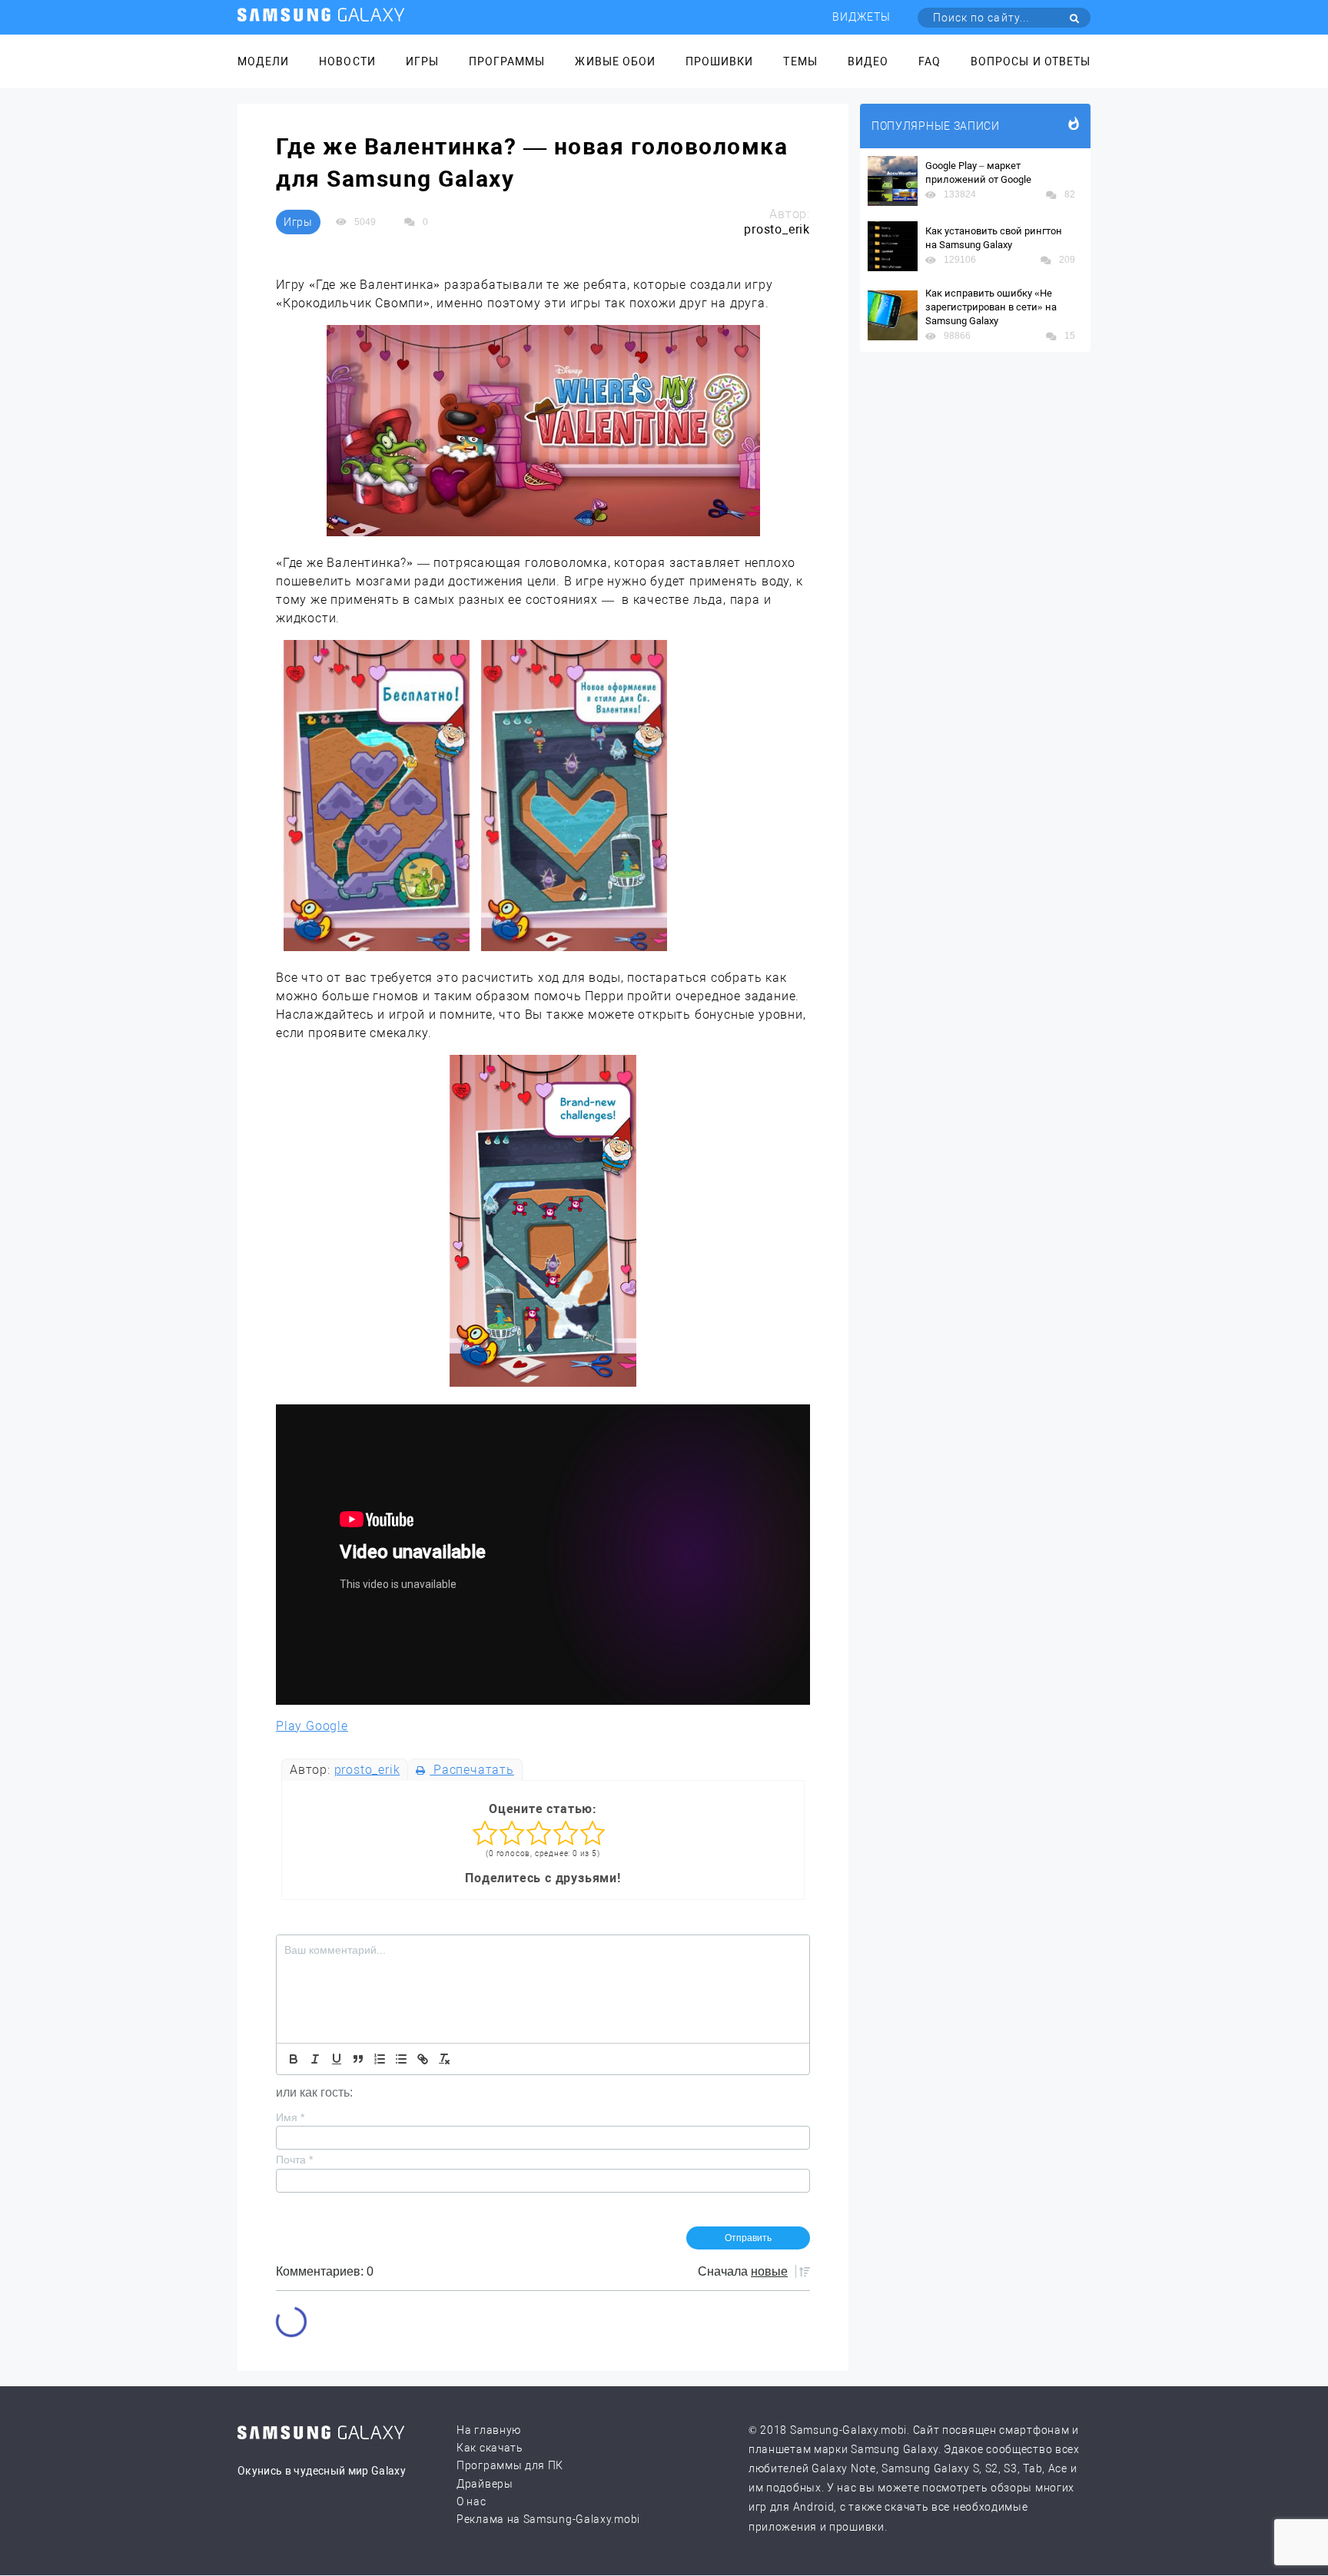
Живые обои (615, 61)
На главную (489, 2430)
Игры (422, 61)
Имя (290, 2117)
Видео (868, 61)
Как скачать (490, 2448)
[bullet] (401, 2059)
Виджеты (862, 17)
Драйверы (485, 2484)
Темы (800, 61)
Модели (263, 61)
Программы (507, 61)
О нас (471, 2501)
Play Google (312, 1726)
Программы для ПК (510, 2465)
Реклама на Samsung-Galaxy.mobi (548, 2519)
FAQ (930, 61)
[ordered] (380, 2059)
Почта (294, 2160)
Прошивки (719, 61)
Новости (347, 61)
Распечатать (471, 1770)
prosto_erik (367, 1770)
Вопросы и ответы (1031, 61)
